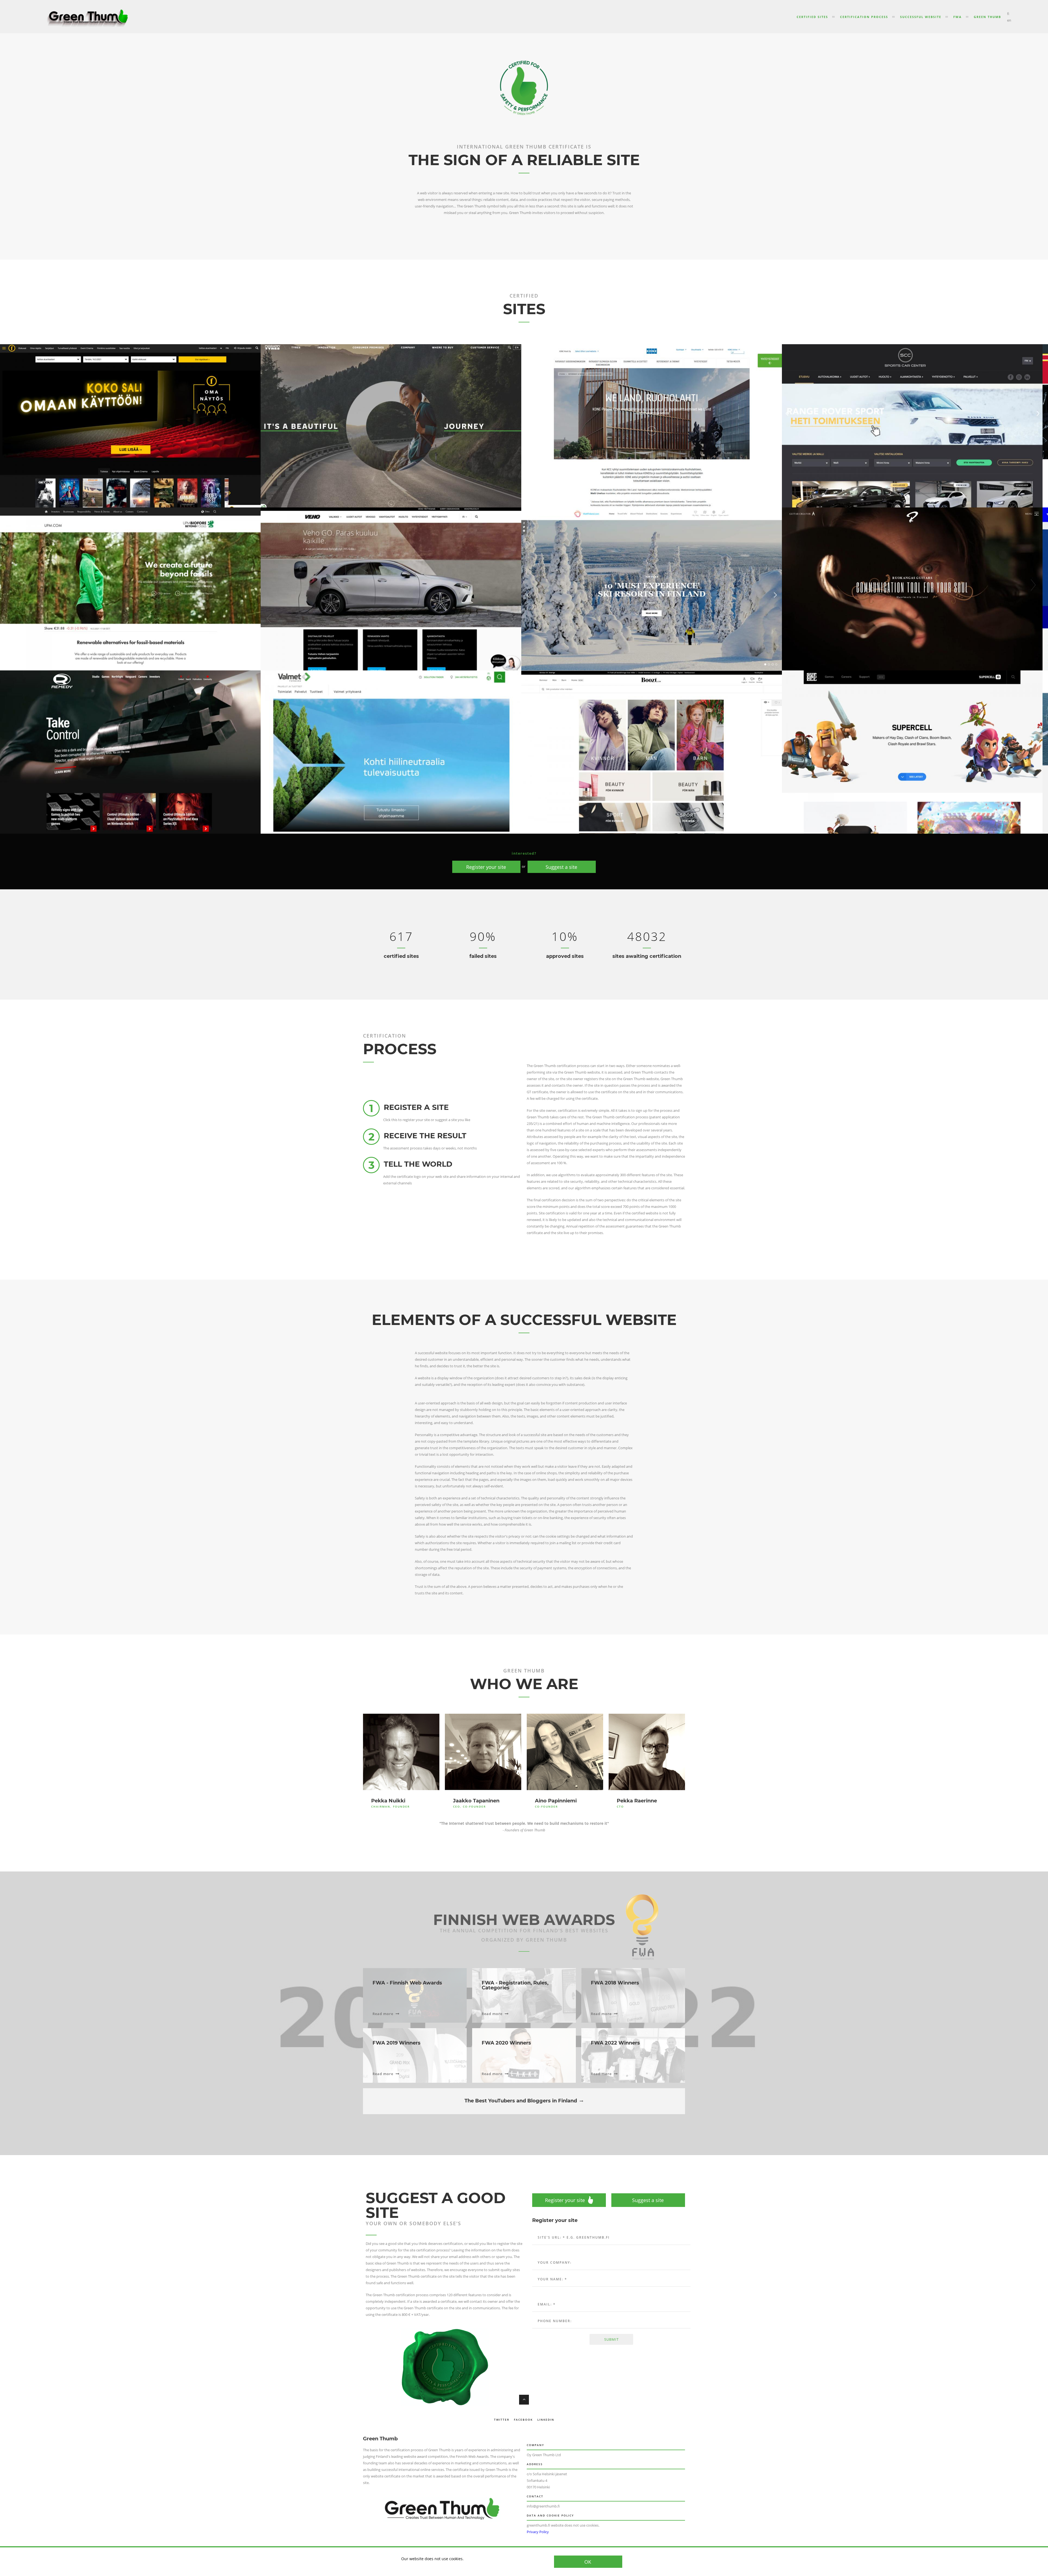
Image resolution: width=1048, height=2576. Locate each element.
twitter (502, 2420)
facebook (523, 2420)
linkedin (546, 2420)
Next (1033, 585)
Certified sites (812, 17)
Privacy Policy (538, 2532)
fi (1008, 14)
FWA (958, 17)
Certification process (864, 17)
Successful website (921, 17)
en (1009, 20)
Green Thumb (987, 17)
